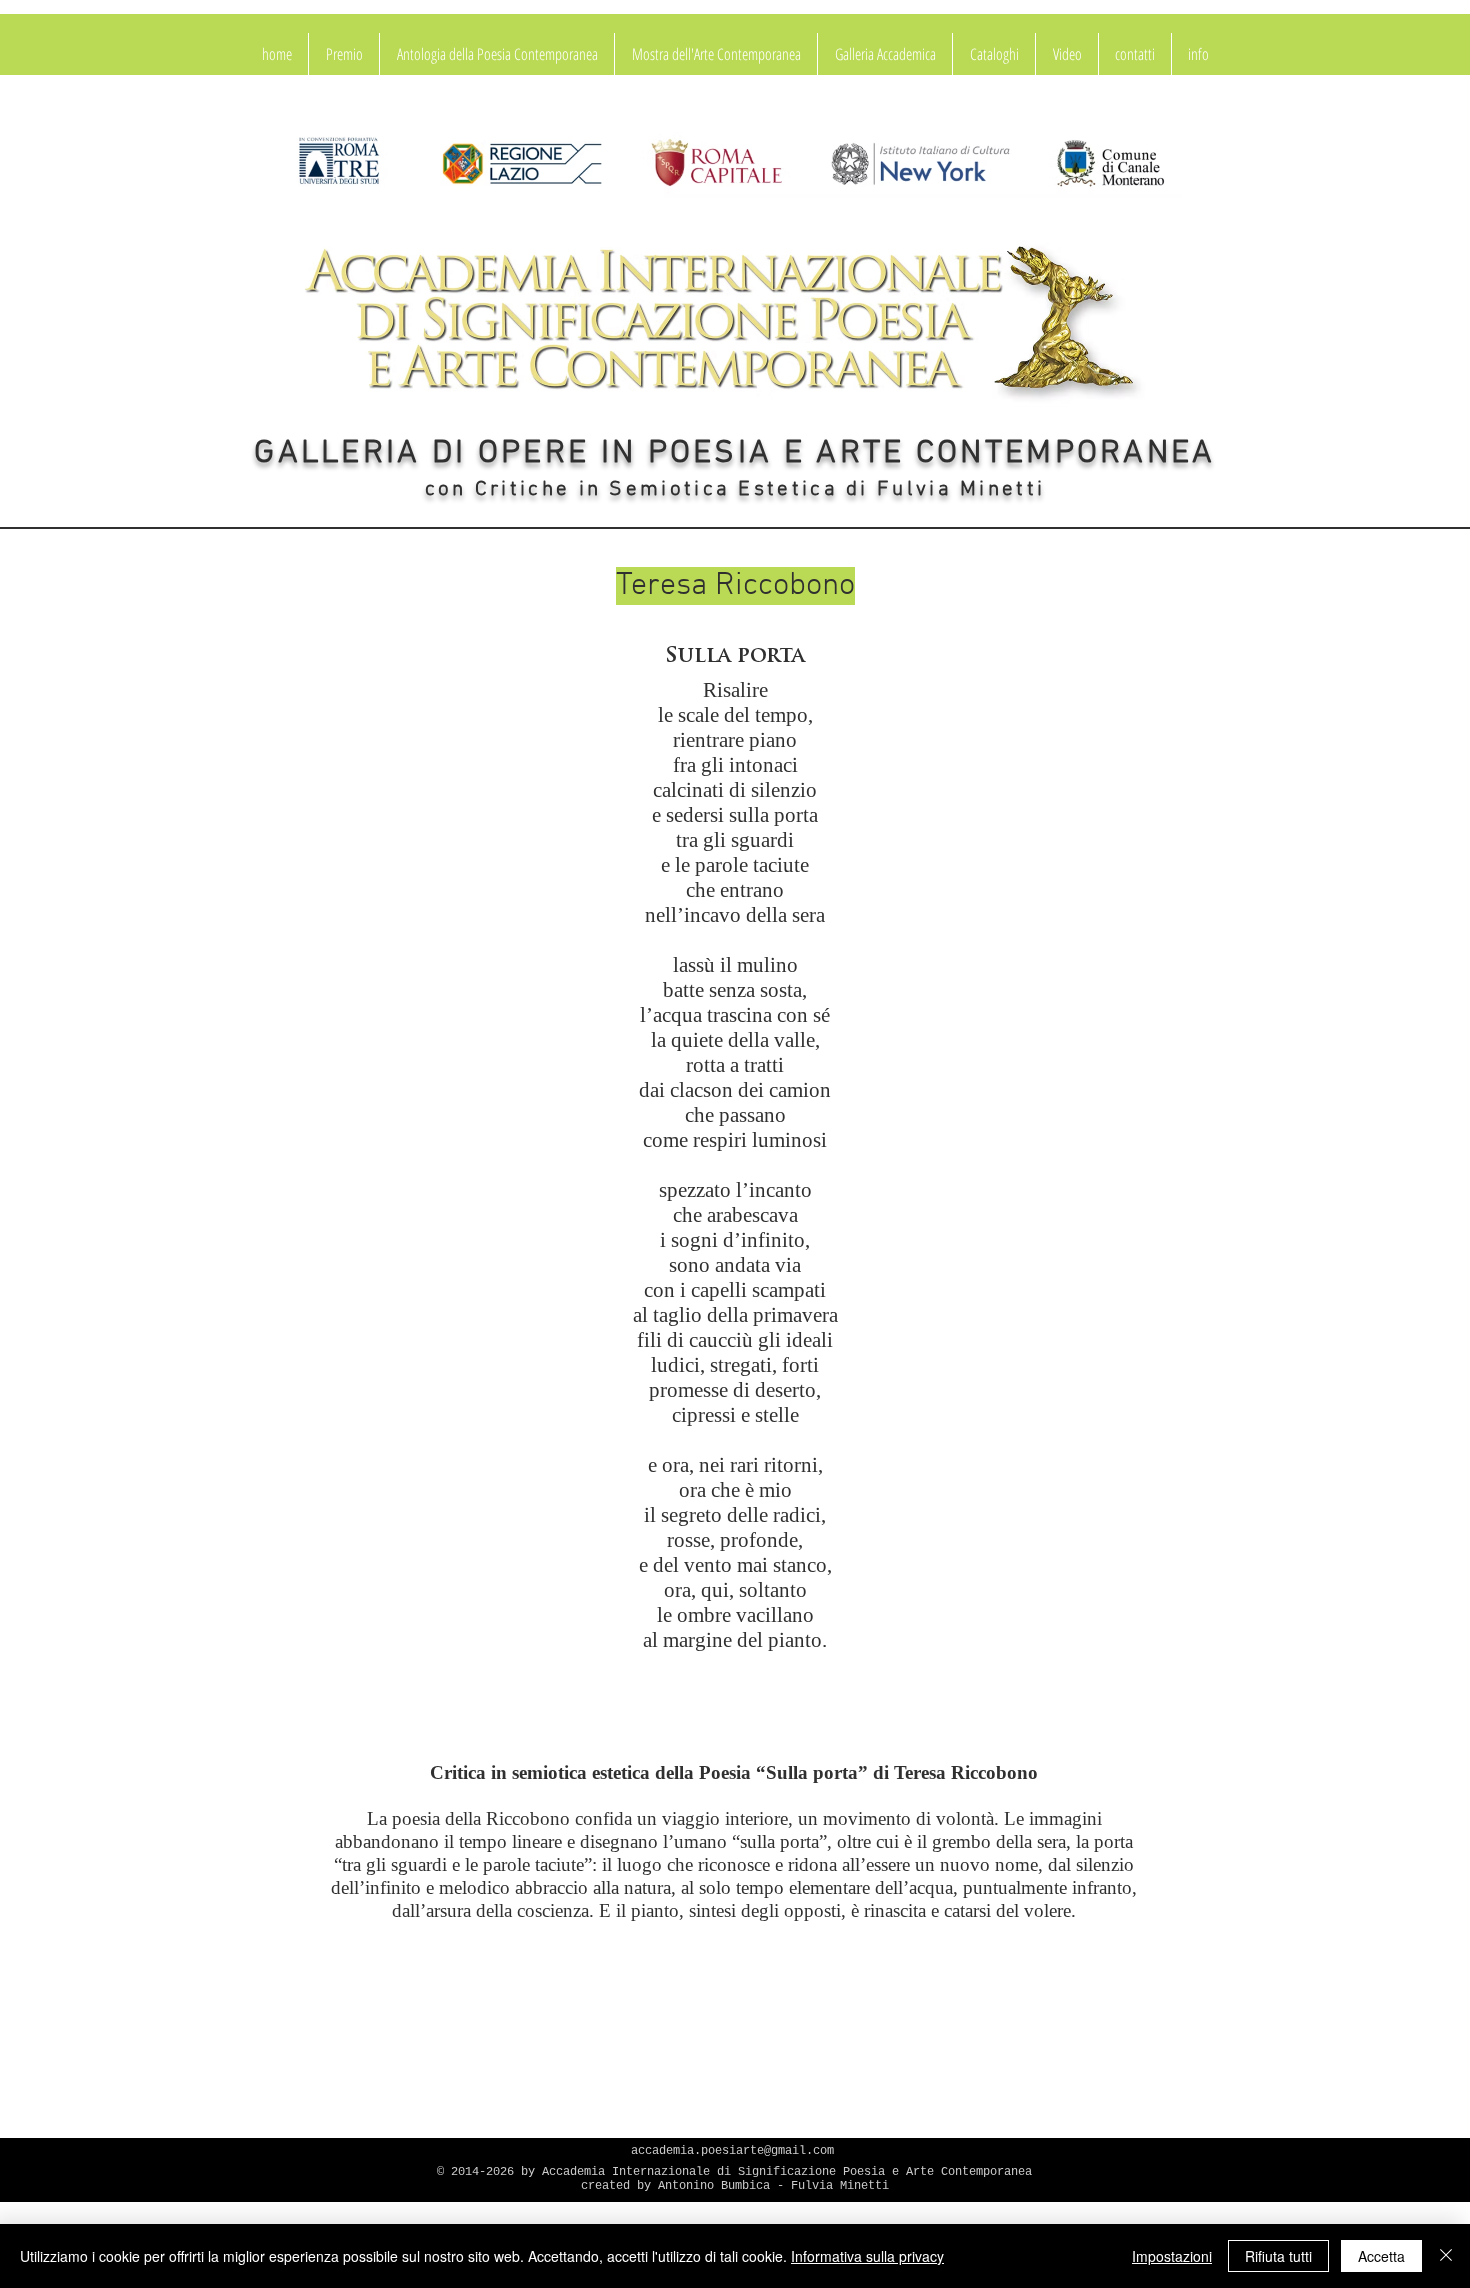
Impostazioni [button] (1172, 2256)
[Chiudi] (1446, 2256)
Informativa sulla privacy (867, 2256)
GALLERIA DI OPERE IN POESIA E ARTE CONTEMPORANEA (734, 454)
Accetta (1381, 2256)
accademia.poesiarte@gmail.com (732, 2151)
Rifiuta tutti (1278, 2256)
